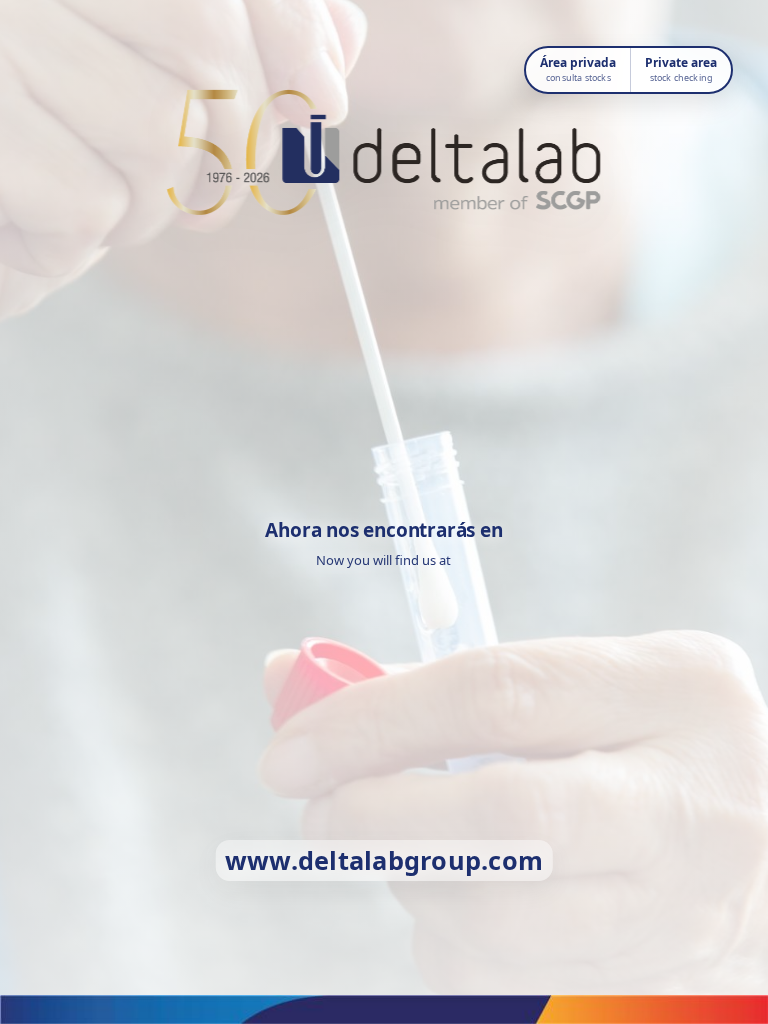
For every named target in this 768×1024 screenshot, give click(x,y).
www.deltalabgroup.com (384, 860)
